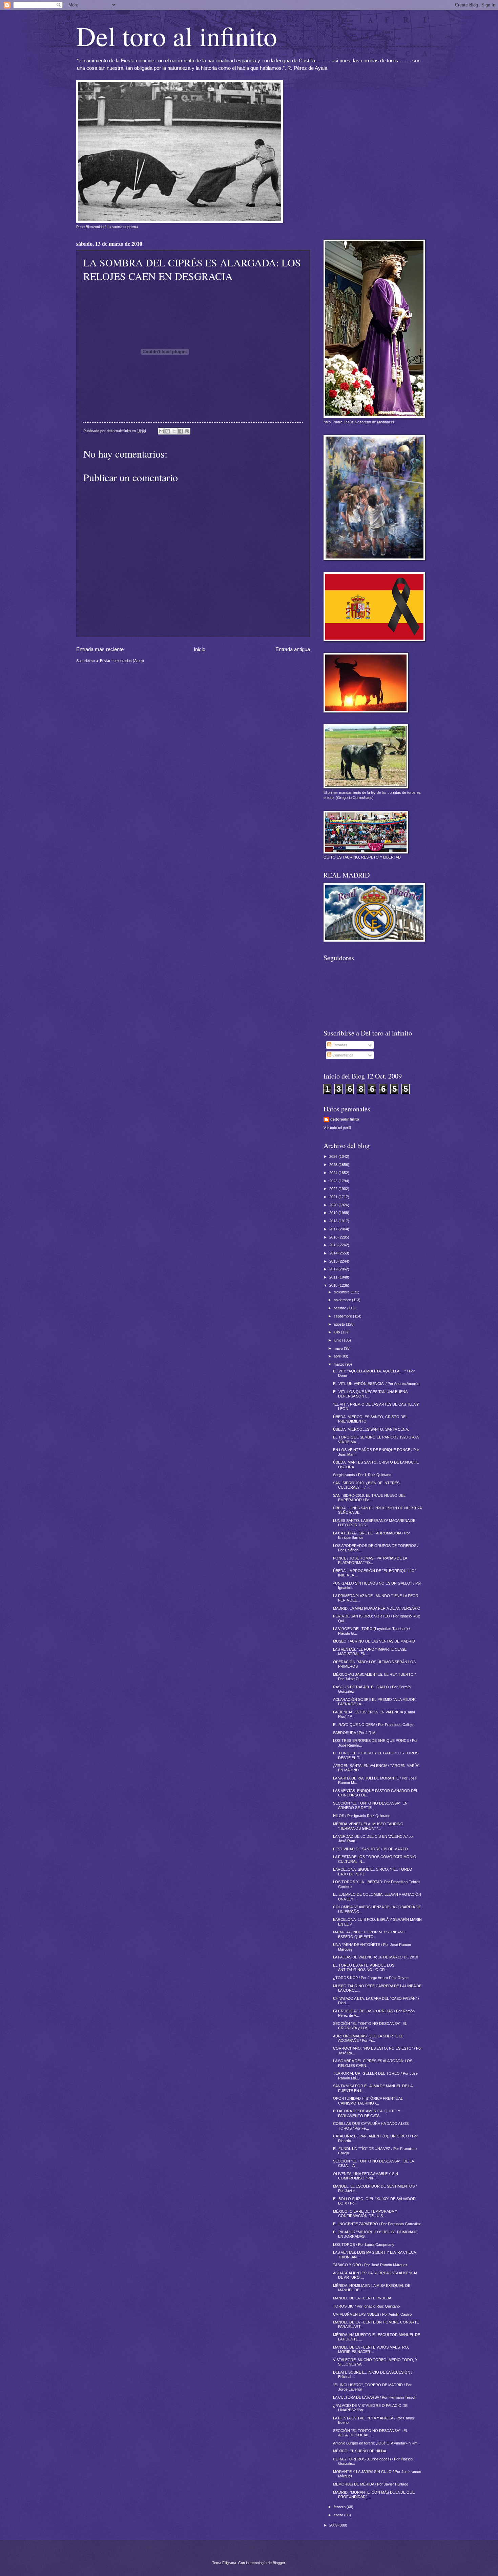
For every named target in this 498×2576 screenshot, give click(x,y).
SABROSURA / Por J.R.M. (355, 1733)
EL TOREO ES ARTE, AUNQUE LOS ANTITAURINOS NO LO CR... (364, 1967)
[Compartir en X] (174, 431)
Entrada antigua (293, 649)
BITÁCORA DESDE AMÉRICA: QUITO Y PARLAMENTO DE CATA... (367, 2113)
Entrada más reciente (100, 649)
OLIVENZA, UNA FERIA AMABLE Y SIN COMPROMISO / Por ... (366, 2176)
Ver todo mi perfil (337, 1128)
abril (338, 1356)
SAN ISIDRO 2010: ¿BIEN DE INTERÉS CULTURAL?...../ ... (366, 1485)
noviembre (343, 1300)
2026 (334, 1156)
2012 (334, 1269)
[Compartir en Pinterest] (187, 431)
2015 (334, 1245)
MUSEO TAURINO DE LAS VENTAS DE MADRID (374, 1641)
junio (338, 1340)
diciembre (342, 1292)
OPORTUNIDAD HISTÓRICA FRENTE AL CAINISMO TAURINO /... (368, 2101)
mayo (339, 1348)
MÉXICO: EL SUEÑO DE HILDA (360, 2451)
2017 (334, 1229)
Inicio (200, 649)
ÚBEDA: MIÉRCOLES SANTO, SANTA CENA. (371, 1429)
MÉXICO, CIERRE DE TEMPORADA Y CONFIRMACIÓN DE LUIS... (365, 2213)
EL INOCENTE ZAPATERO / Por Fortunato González (377, 2224)
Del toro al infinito (177, 36)
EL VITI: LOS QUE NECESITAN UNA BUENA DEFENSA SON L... (370, 1394)
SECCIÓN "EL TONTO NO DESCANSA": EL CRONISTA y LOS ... (370, 2026)
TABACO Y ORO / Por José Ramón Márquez (370, 2265)
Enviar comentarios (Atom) (122, 661)
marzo (339, 1364)
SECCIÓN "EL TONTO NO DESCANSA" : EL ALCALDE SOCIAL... (370, 2433)
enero (339, 2515)
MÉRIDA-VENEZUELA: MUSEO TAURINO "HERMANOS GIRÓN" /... (368, 1826)
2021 (334, 1197)
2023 (334, 1181)
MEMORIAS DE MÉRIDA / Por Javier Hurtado (371, 2484)
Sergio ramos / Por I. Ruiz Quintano (362, 1475)
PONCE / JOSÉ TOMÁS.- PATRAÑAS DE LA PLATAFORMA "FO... (370, 1560)
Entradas (339, 1045)
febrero (340, 2507)
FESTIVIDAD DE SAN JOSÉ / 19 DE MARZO (370, 1849)
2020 (334, 1205)
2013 (334, 1261)
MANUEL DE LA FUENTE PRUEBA (362, 2298)
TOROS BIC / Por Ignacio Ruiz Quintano (366, 2306)
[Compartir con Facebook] (181, 431)
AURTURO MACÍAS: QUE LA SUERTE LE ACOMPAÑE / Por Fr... (368, 2038)
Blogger (279, 2563)
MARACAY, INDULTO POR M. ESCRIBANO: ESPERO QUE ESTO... (370, 1934)
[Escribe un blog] (168, 431)
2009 (334, 2525)
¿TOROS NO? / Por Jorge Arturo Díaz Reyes (371, 1978)
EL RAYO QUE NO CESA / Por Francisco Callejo (373, 1725)
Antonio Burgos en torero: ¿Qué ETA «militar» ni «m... (377, 2443)
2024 (334, 1173)
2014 (334, 1253)
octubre (340, 1308)
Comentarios (342, 1055)
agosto (340, 1324)
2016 (334, 1237)
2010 (334, 1285)
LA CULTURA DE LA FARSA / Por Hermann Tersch (375, 2397)
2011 (334, 1277)
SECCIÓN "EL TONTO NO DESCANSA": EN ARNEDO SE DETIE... (370, 1805)
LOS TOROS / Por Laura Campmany (364, 2245)
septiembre (343, 1316)
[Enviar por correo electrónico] (161, 431)
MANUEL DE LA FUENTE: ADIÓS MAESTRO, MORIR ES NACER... (371, 2349)
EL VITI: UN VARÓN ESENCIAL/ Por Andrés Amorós (376, 1384)
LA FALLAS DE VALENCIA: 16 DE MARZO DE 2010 (376, 1957)
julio (337, 1332)
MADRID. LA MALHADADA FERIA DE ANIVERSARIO (377, 1608)
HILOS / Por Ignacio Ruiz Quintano (362, 1816)
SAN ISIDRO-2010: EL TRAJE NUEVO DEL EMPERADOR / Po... (369, 1498)
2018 (334, 1221)
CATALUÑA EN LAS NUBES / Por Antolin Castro (372, 2314)
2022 (334, 1189)
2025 (334, 1165)
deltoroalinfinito (345, 1119)
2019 (334, 1213)
